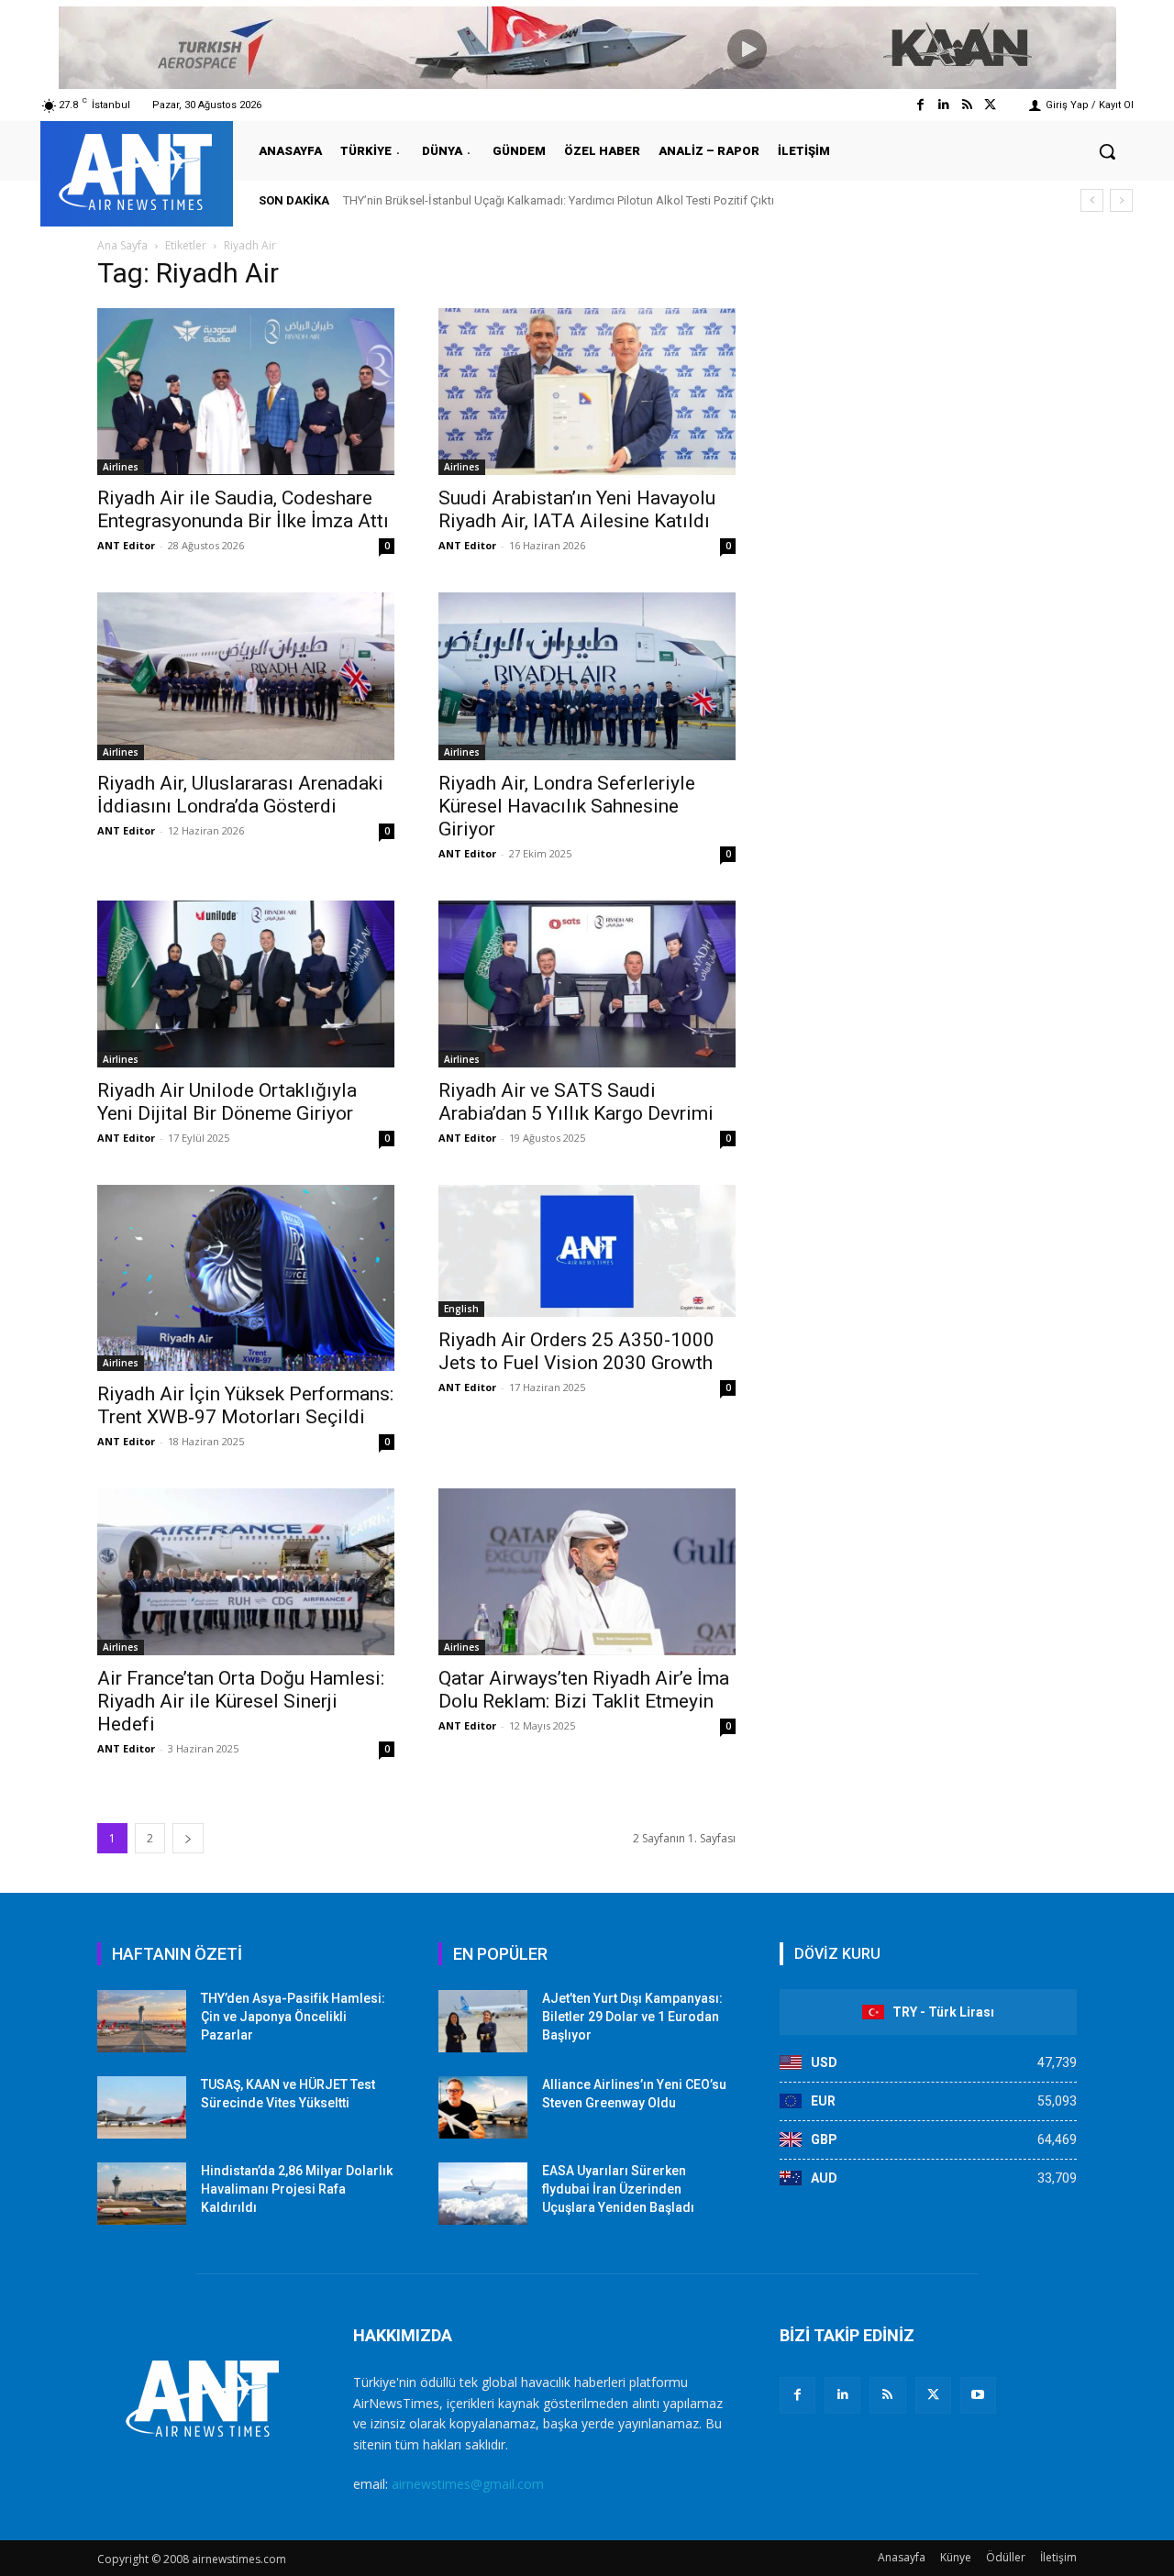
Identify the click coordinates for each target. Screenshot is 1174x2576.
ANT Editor (126, 545)
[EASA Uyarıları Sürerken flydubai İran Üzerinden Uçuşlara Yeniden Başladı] (483, 2194)
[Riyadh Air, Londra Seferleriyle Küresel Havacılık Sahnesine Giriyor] (587, 676)
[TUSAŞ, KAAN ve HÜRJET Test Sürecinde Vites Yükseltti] (142, 2107)
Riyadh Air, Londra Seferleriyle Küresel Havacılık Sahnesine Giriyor (567, 806)
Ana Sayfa (122, 245)
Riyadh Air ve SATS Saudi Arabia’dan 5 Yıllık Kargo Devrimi (576, 1102)
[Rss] (967, 105)
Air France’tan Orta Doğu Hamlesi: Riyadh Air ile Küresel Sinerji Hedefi (241, 1701)
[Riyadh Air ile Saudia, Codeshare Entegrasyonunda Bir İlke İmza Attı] (246, 392)
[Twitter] (990, 105)
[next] (1121, 200)
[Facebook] (920, 105)
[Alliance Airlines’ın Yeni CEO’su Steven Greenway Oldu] (483, 2107)
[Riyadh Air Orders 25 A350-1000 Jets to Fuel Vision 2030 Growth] (587, 1251)
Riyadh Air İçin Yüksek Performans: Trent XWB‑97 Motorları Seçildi (245, 1405)
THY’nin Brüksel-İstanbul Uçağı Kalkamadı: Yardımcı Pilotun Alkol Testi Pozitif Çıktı (559, 200)
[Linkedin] (943, 105)
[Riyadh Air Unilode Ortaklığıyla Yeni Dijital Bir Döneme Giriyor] (246, 984)
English (461, 1309)
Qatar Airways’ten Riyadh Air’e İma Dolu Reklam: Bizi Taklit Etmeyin (584, 1690)
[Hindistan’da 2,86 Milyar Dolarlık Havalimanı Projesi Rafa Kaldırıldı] (142, 2194)
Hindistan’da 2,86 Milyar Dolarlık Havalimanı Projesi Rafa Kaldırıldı (297, 2189)
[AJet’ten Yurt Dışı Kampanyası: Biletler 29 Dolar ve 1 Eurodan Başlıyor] (483, 2021)
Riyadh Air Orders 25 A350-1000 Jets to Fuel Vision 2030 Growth (576, 1351)
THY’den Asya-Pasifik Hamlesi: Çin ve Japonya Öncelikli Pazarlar (293, 2016)
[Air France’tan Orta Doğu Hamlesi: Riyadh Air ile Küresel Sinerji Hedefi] (246, 1572)
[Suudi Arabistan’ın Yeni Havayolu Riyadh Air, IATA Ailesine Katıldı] (587, 392)
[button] (1107, 151)
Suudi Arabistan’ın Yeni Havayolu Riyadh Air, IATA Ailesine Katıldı (577, 509)
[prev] (1092, 200)
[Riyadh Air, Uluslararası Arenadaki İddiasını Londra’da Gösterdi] (246, 676)
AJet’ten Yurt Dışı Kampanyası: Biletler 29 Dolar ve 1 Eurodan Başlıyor (632, 2016)
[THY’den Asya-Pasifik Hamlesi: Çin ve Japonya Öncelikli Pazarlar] (142, 2021)
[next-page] (188, 1838)
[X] (933, 2395)
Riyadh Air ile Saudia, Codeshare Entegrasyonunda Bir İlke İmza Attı (243, 509)
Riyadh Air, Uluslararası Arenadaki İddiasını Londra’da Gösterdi (240, 795)
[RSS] (887, 2395)
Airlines (121, 467)
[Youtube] (978, 2395)
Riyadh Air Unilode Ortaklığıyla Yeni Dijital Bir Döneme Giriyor (227, 1102)
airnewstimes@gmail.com (468, 2484)
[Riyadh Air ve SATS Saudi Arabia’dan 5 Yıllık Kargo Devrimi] (587, 984)
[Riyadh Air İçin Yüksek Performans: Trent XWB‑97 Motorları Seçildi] (246, 1278)
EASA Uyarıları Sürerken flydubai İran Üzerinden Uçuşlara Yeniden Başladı (618, 2189)
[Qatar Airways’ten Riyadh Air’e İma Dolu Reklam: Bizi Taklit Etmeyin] (587, 1572)
